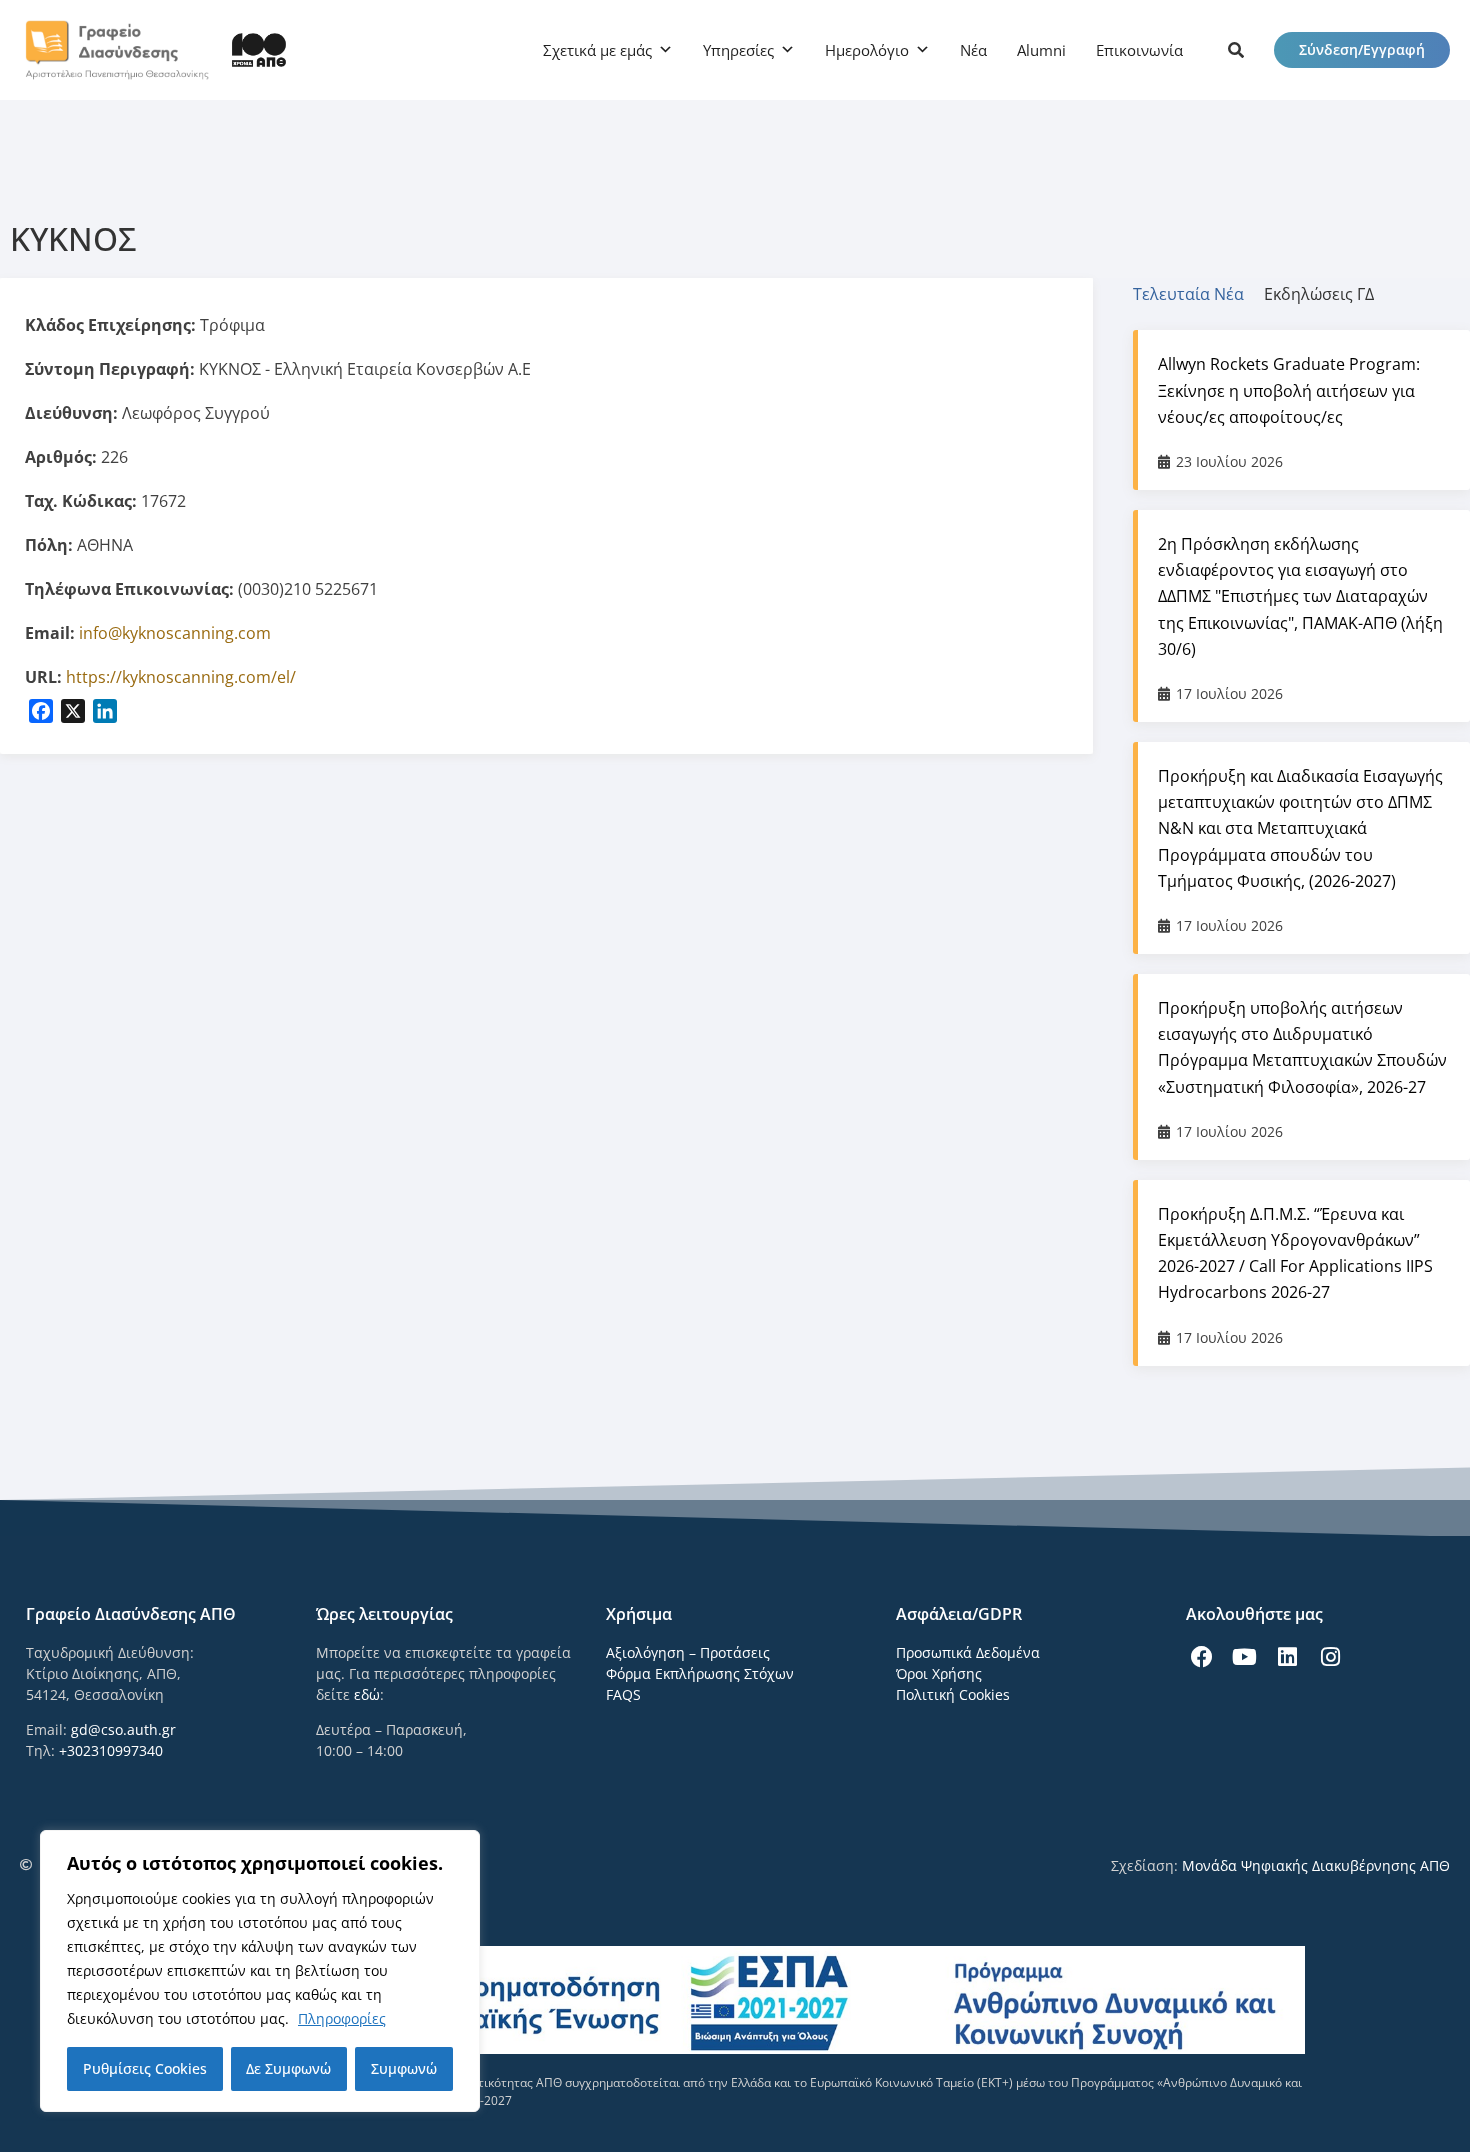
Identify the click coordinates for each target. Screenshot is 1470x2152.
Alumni (1041, 50)
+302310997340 (111, 1750)
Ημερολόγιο (867, 50)
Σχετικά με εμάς (597, 50)
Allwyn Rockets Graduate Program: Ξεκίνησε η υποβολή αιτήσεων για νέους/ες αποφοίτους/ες (1289, 390)
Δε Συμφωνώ (288, 2068)
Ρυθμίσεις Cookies (145, 2068)
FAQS (623, 1694)
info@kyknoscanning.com (175, 633)
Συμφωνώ (404, 2068)
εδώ (367, 1694)
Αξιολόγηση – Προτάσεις (688, 1652)
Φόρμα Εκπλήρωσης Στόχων (700, 1673)
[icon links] (1236, 50)
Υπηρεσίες (738, 50)
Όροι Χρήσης (939, 1673)
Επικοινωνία (1139, 50)
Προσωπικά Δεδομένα (968, 1652)
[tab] (1198, 294)
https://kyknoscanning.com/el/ (181, 677)
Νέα (973, 50)
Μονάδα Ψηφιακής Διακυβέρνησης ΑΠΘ (1316, 1865)
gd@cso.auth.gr (123, 1729)
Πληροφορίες (342, 2018)
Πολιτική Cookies (953, 1694)
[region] (260, 1971)
